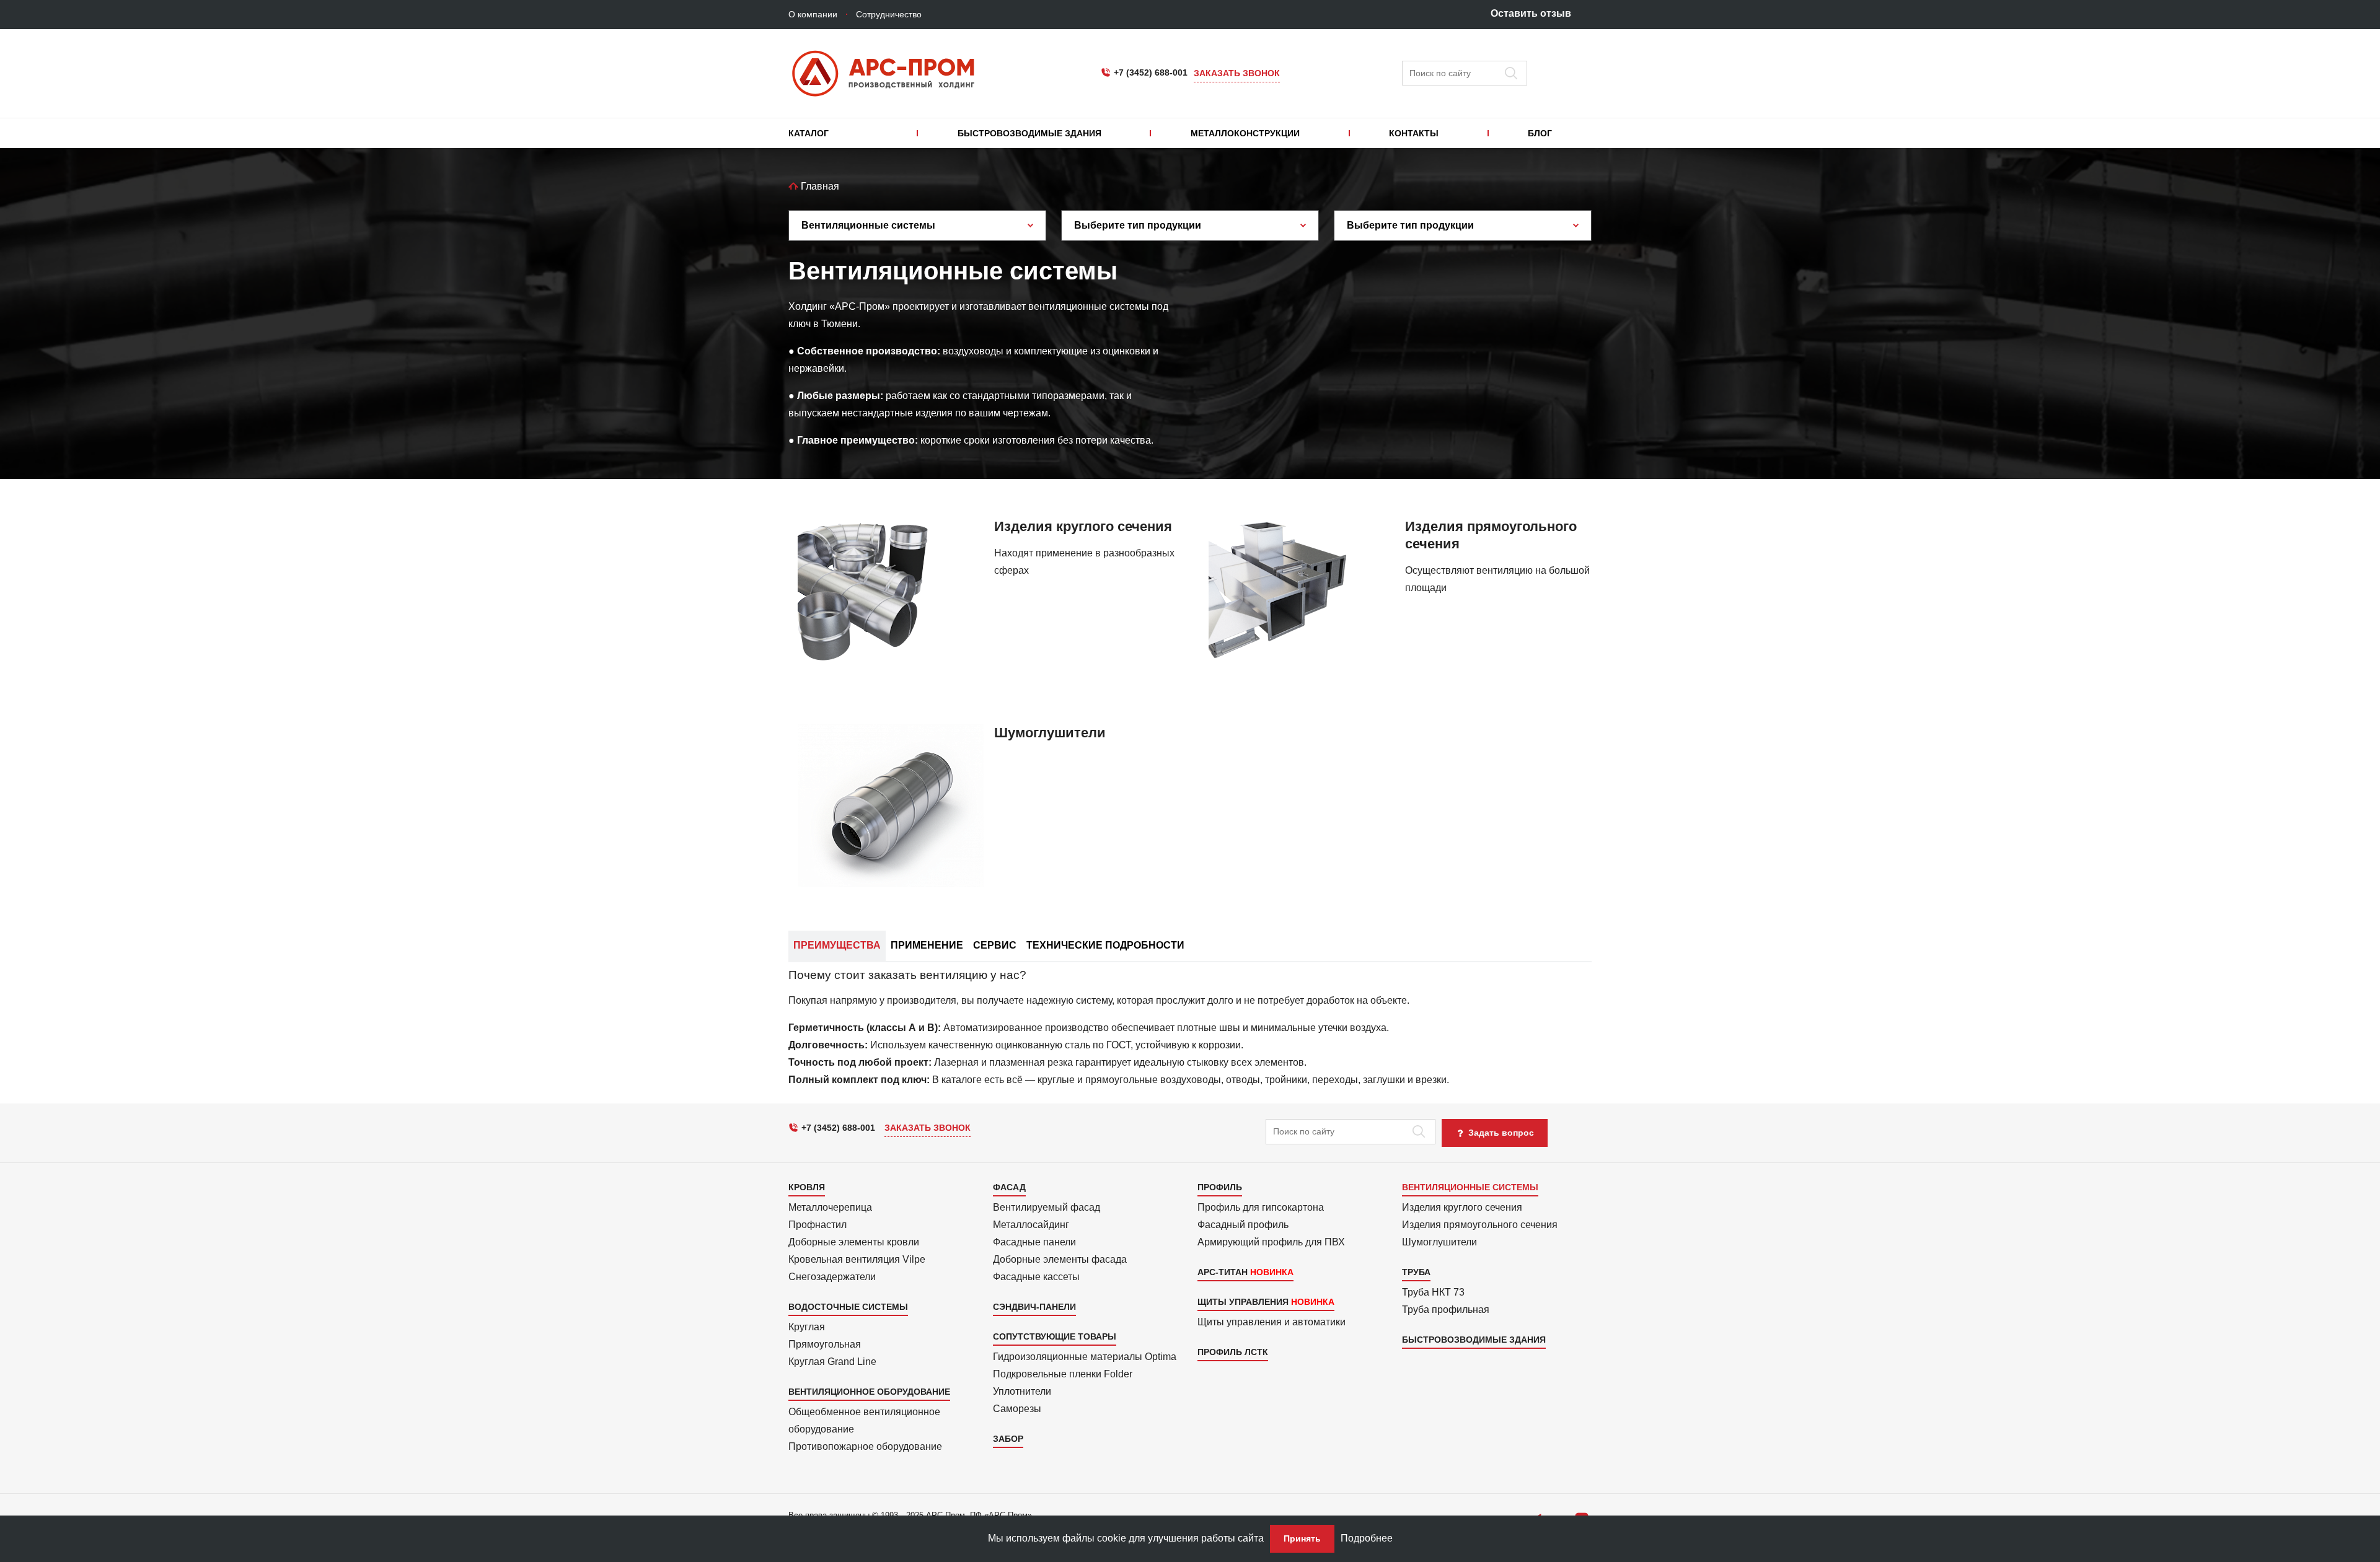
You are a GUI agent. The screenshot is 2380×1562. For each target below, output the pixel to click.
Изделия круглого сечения (1462, 1207)
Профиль (1220, 1187)
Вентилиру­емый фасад (1047, 1207)
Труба (1416, 1272)
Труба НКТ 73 (1433, 1292)
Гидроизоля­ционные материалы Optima (1085, 1357)
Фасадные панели (1034, 1242)
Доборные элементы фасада (1060, 1259)
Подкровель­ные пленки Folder (1063, 1374)
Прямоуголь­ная (825, 1344)
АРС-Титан (1223, 1272)
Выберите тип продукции (1138, 225)
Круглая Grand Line (832, 1362)
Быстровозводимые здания (1029, 133)
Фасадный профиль (1243, 1225)
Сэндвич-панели (1034, 1307)
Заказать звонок (1237, 73)
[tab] (1190, 1029)
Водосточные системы (848, 1307)
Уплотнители (1022, 1391)
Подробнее (1367, 1538)
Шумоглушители (1439, 1242)
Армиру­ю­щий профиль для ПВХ (1271, 1242)
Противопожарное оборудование (865, 1446)
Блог (1540, 133)
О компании (813, 14)
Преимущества (837, 945)
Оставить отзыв (1531, 13)
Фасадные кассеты (1036, 1277)
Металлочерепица (830, 1207)
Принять (1302, 1538)
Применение (927, 945)
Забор (1008, 1439)
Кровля (807, 1187)
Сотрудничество (889, 14)
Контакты (1414, 133)
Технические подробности (1105, 945)
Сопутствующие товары (1055, 1336)
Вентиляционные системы (868, 225)
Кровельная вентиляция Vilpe (857, 1259)
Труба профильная (1446, 1310)
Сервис (995, 945)
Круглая (807, 1327)
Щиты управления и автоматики (1272, 1322)
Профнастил (818, 1225)
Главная (819, 186)
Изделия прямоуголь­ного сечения (1480, 1225)
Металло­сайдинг (1031, 1225)
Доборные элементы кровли (854, 1242)
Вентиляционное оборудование (869, 1392)
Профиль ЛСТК (1233, 1352)
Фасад (1009, 1187)
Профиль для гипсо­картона (1261, 1207)
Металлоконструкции (1245, 133)
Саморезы (1017, 1409)
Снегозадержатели (832, 1277)
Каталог (809, 133)
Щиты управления (1243, 1302)
